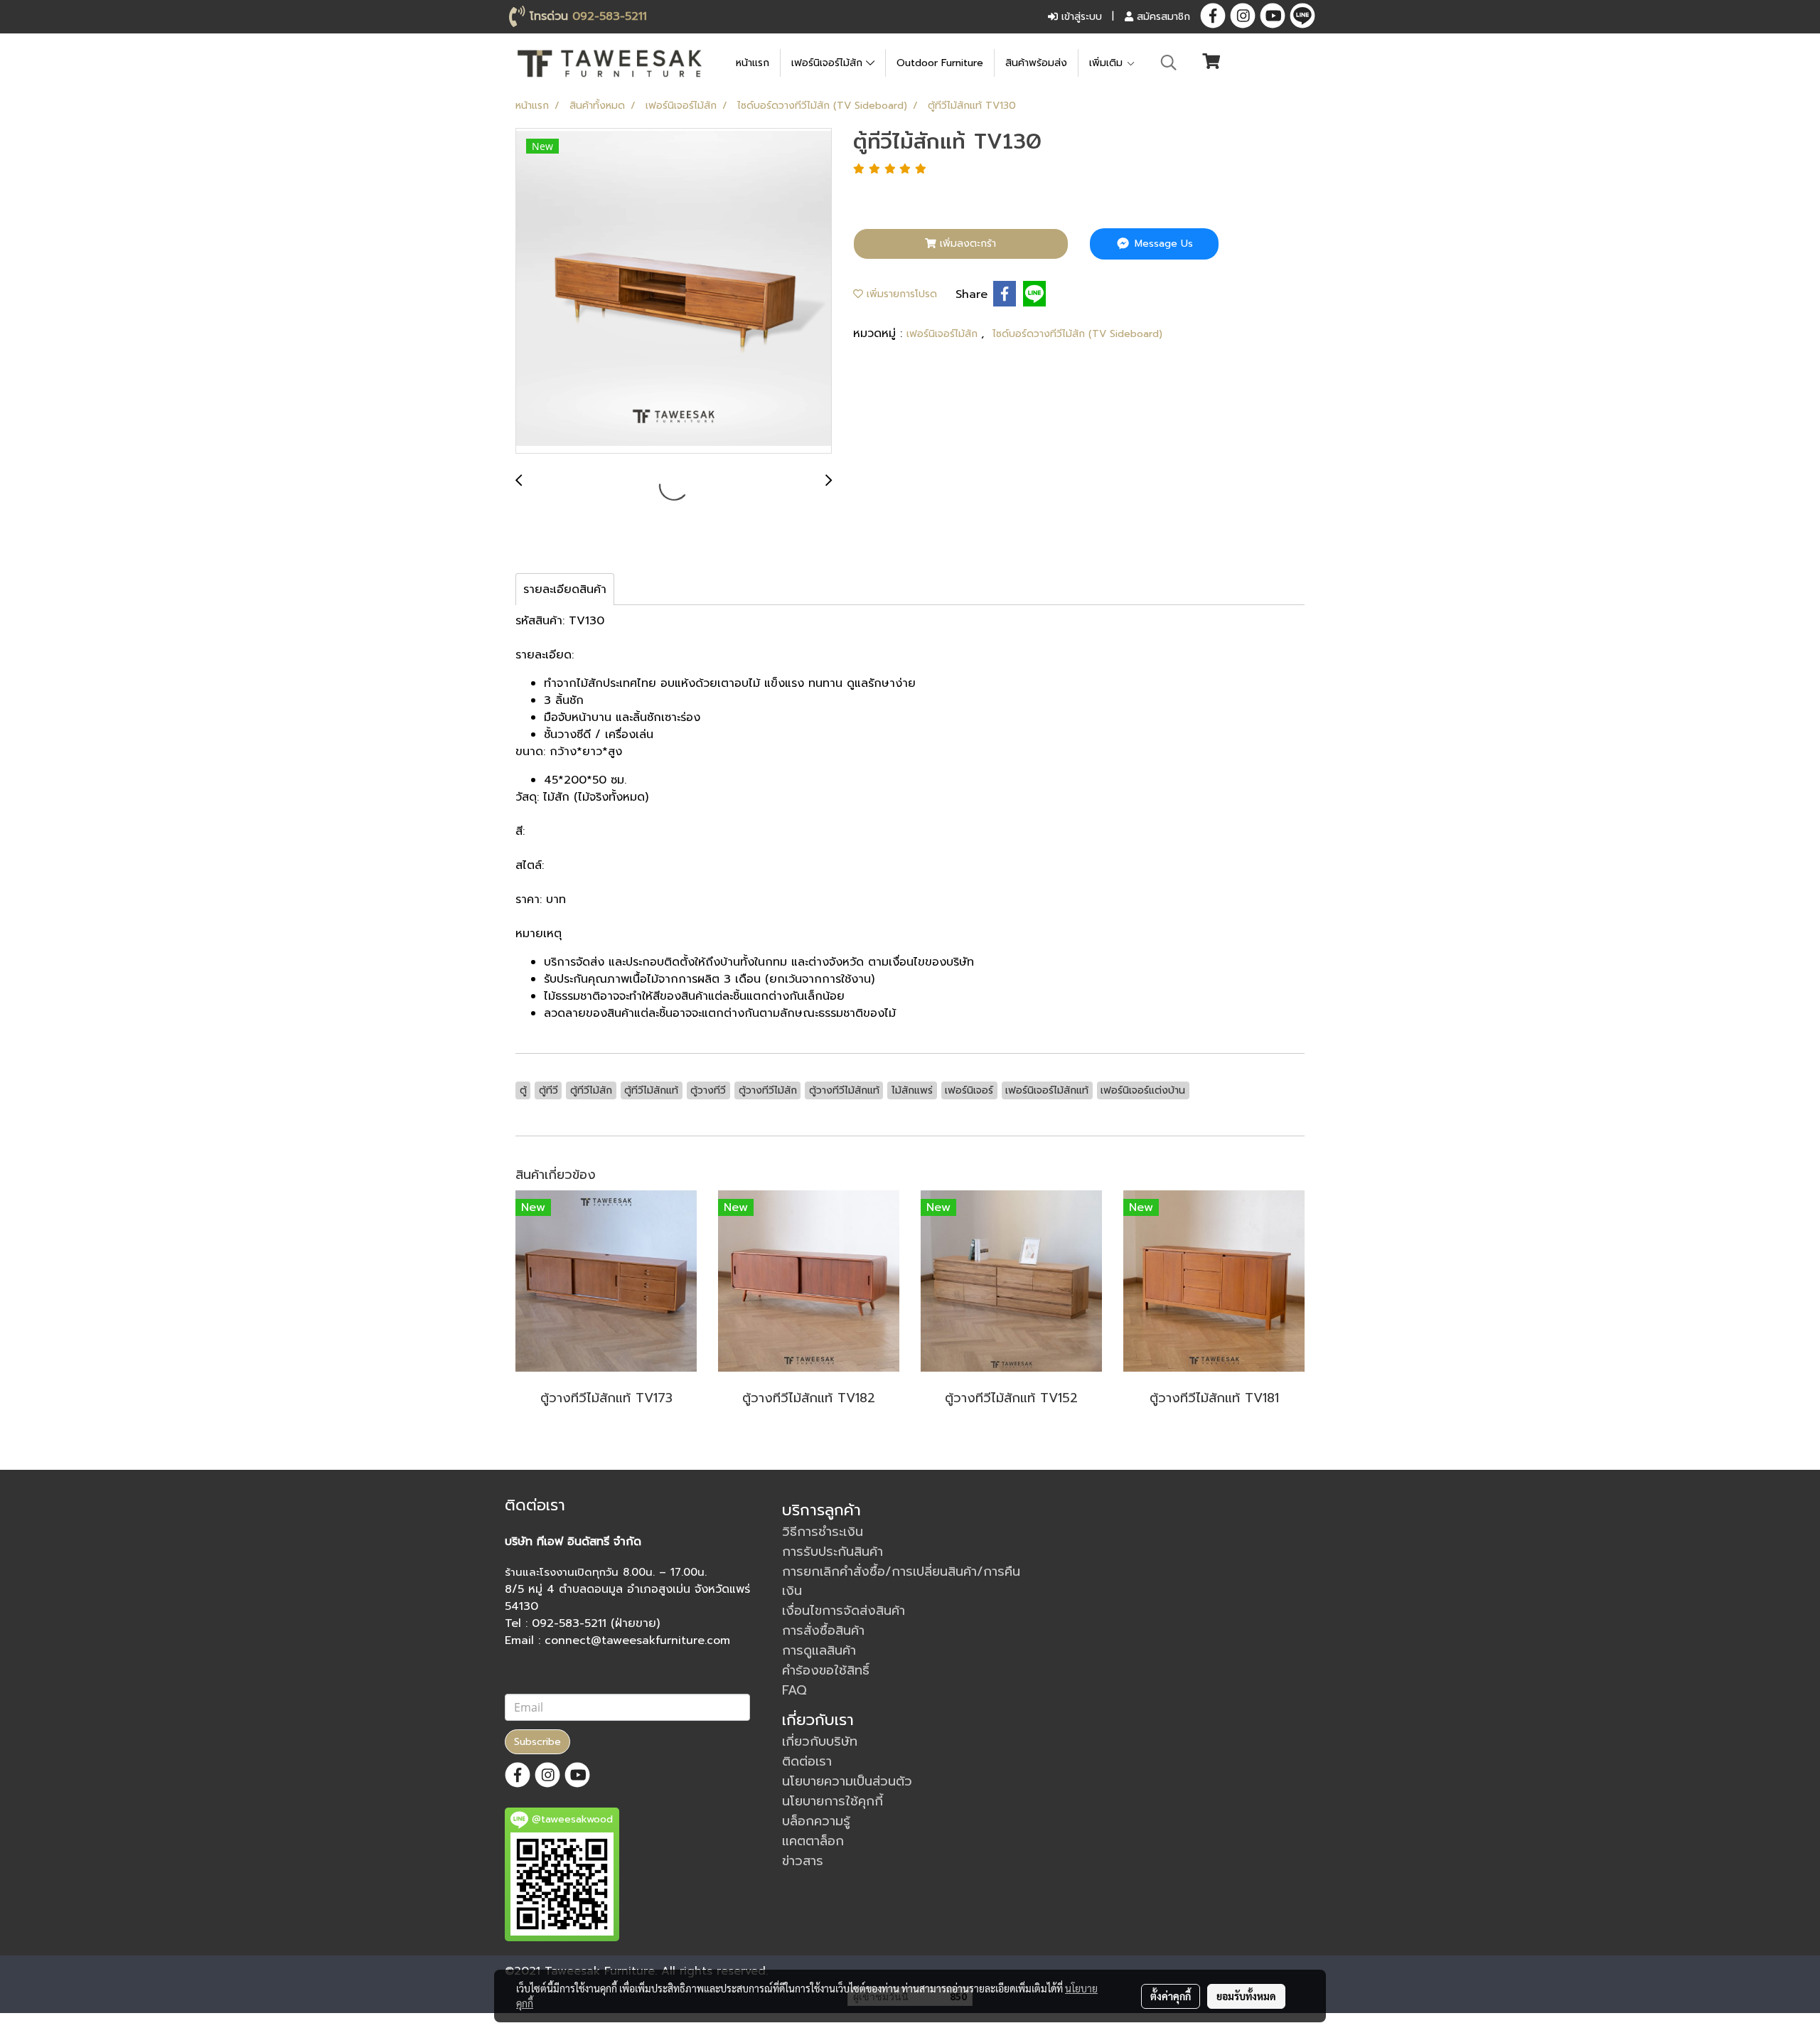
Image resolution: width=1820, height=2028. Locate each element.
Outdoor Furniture (940, 63)
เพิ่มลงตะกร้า (966, 244)
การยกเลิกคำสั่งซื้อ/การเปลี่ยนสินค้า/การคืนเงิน (901, 1581)
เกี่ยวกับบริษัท (820, 1741)
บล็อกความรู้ (816, 1821)
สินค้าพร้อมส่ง (1036, 63)
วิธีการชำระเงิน (823, 1532)
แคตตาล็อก (813, 1841)
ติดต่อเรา (807, 1761)
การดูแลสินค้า (819, 1650)
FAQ (794, 1690)
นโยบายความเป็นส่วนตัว (847, 1781)
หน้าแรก (753, 63)
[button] (1169, 63)
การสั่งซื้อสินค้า (823, 1631)
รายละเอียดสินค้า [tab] (565, 589)
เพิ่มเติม (1108, 63)
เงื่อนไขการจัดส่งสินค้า (844, 1611)
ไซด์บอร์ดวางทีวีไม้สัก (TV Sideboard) (1077, 334)
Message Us (1162, 244)
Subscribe (537, 1742)
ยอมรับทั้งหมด (1246, 1996)
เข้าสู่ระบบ (1080, 17)
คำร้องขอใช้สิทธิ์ (826, 1670)
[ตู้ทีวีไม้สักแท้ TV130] (674, 292)
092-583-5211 (610, 16)
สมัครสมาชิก (1162, 17)
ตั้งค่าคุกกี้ (1171, 1996)
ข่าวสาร (803, 1861)
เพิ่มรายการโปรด (900, 294)
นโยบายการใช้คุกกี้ (833, 1801)
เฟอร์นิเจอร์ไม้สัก (829, 63)
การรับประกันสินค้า (833, 1552)
